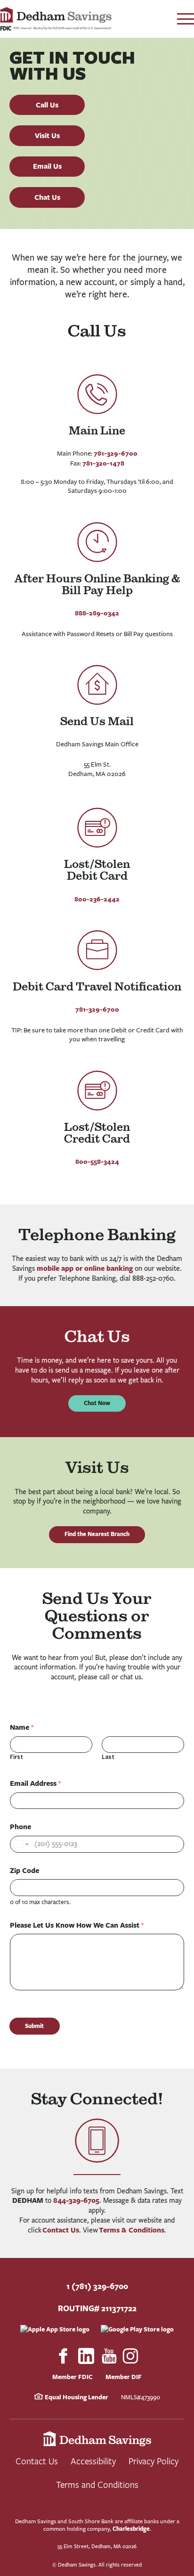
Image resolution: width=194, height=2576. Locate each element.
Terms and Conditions (97, 2484)
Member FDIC (73, 2377)
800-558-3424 (97, 1161)
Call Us (47, 105)
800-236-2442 (97, 899)
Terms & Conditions (132, 2230)
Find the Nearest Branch (97, 1534)
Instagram (131, 2356)
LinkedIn (86, 2356)
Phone (20, 1827)
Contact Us (61, 2230)
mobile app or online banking (85, 1268)
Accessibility (93, 2461)
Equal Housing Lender (76, 2397)
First (16, 1757)
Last (108, 1757)
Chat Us (47, 197)
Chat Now (97, 1403)
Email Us (47, 166)
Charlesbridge (131, 2529)
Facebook (63, 2356)
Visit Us (47, 135)
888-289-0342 (97, 613)
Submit (34, 2026)
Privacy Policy (154, 2461)
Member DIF (124, 2377)
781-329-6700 (116, 453)
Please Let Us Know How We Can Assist (77, 1925)
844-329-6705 (76, 2200)
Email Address (35, 1783)
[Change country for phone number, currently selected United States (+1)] (20, 1844)
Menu (186, 19)
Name (22, 1727)
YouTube (109, 2356)
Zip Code (24, 1871)
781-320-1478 (103, 463)
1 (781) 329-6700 (97, 2286)
